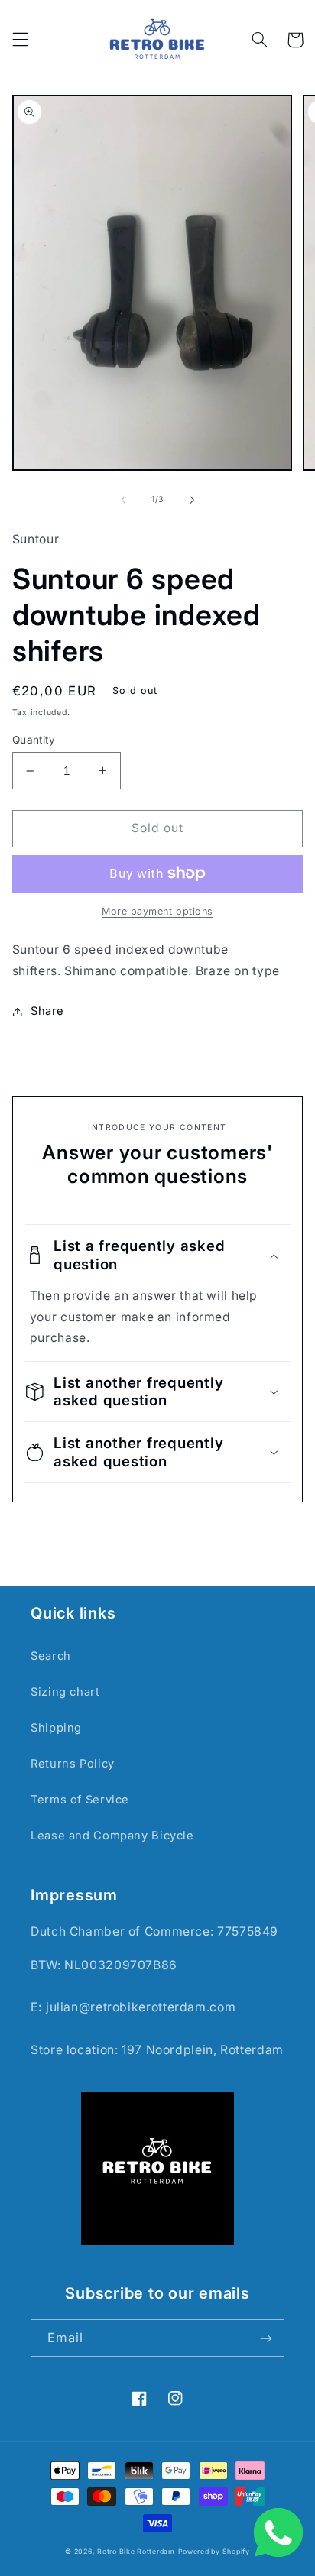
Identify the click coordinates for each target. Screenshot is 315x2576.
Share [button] (47, 1011)
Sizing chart (65, 1692)
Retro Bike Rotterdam (136, 2552)
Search (51, 1656)
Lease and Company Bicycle (112, 1836)
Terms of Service (80, 1800)
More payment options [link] (157, 911)
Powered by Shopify (214, 2552)
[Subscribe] (266, 2338)
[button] (20, 40)
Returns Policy (73, 1764)
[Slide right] (192, 500)
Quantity (34, 740)
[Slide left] (123, 500)
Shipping (56, 1728)
